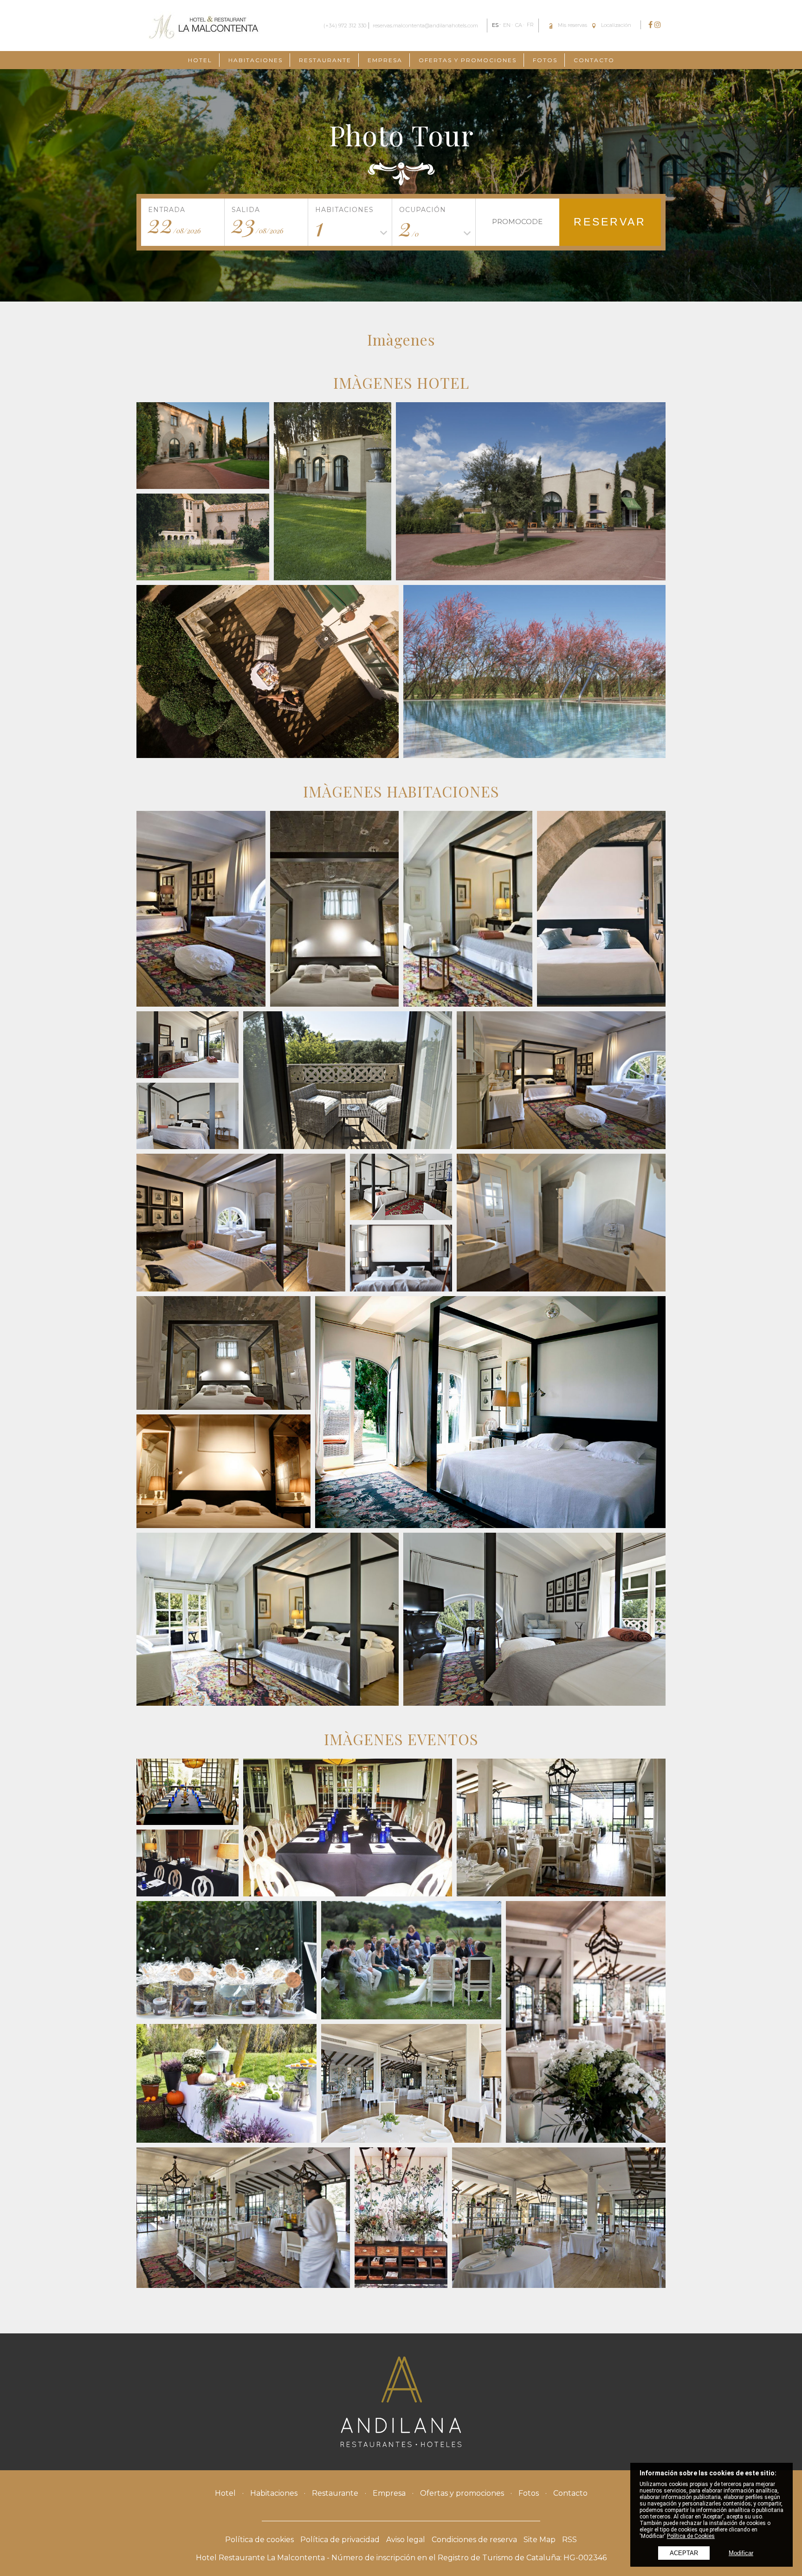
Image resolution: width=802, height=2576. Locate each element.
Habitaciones (255, 60)
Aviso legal (406, 2540)
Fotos (545, 60)
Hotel (200, 60)
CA (519, 25)
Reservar (610, 222)
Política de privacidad (340, 2540)
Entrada (167, 210)
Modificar (741, 2553)
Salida (246, 210)
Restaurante (325, 60)
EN (507, 25)
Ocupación (423, 210)
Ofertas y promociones (468, 60)
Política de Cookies (691, 2536)
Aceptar (684, 2553)
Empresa (385, 60)
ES (495, 25)
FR (530, 25)
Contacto (594, 60)
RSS (569, 2540)
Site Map (540, 2540)
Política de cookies (259, 2540)
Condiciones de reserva (474, 2540)
